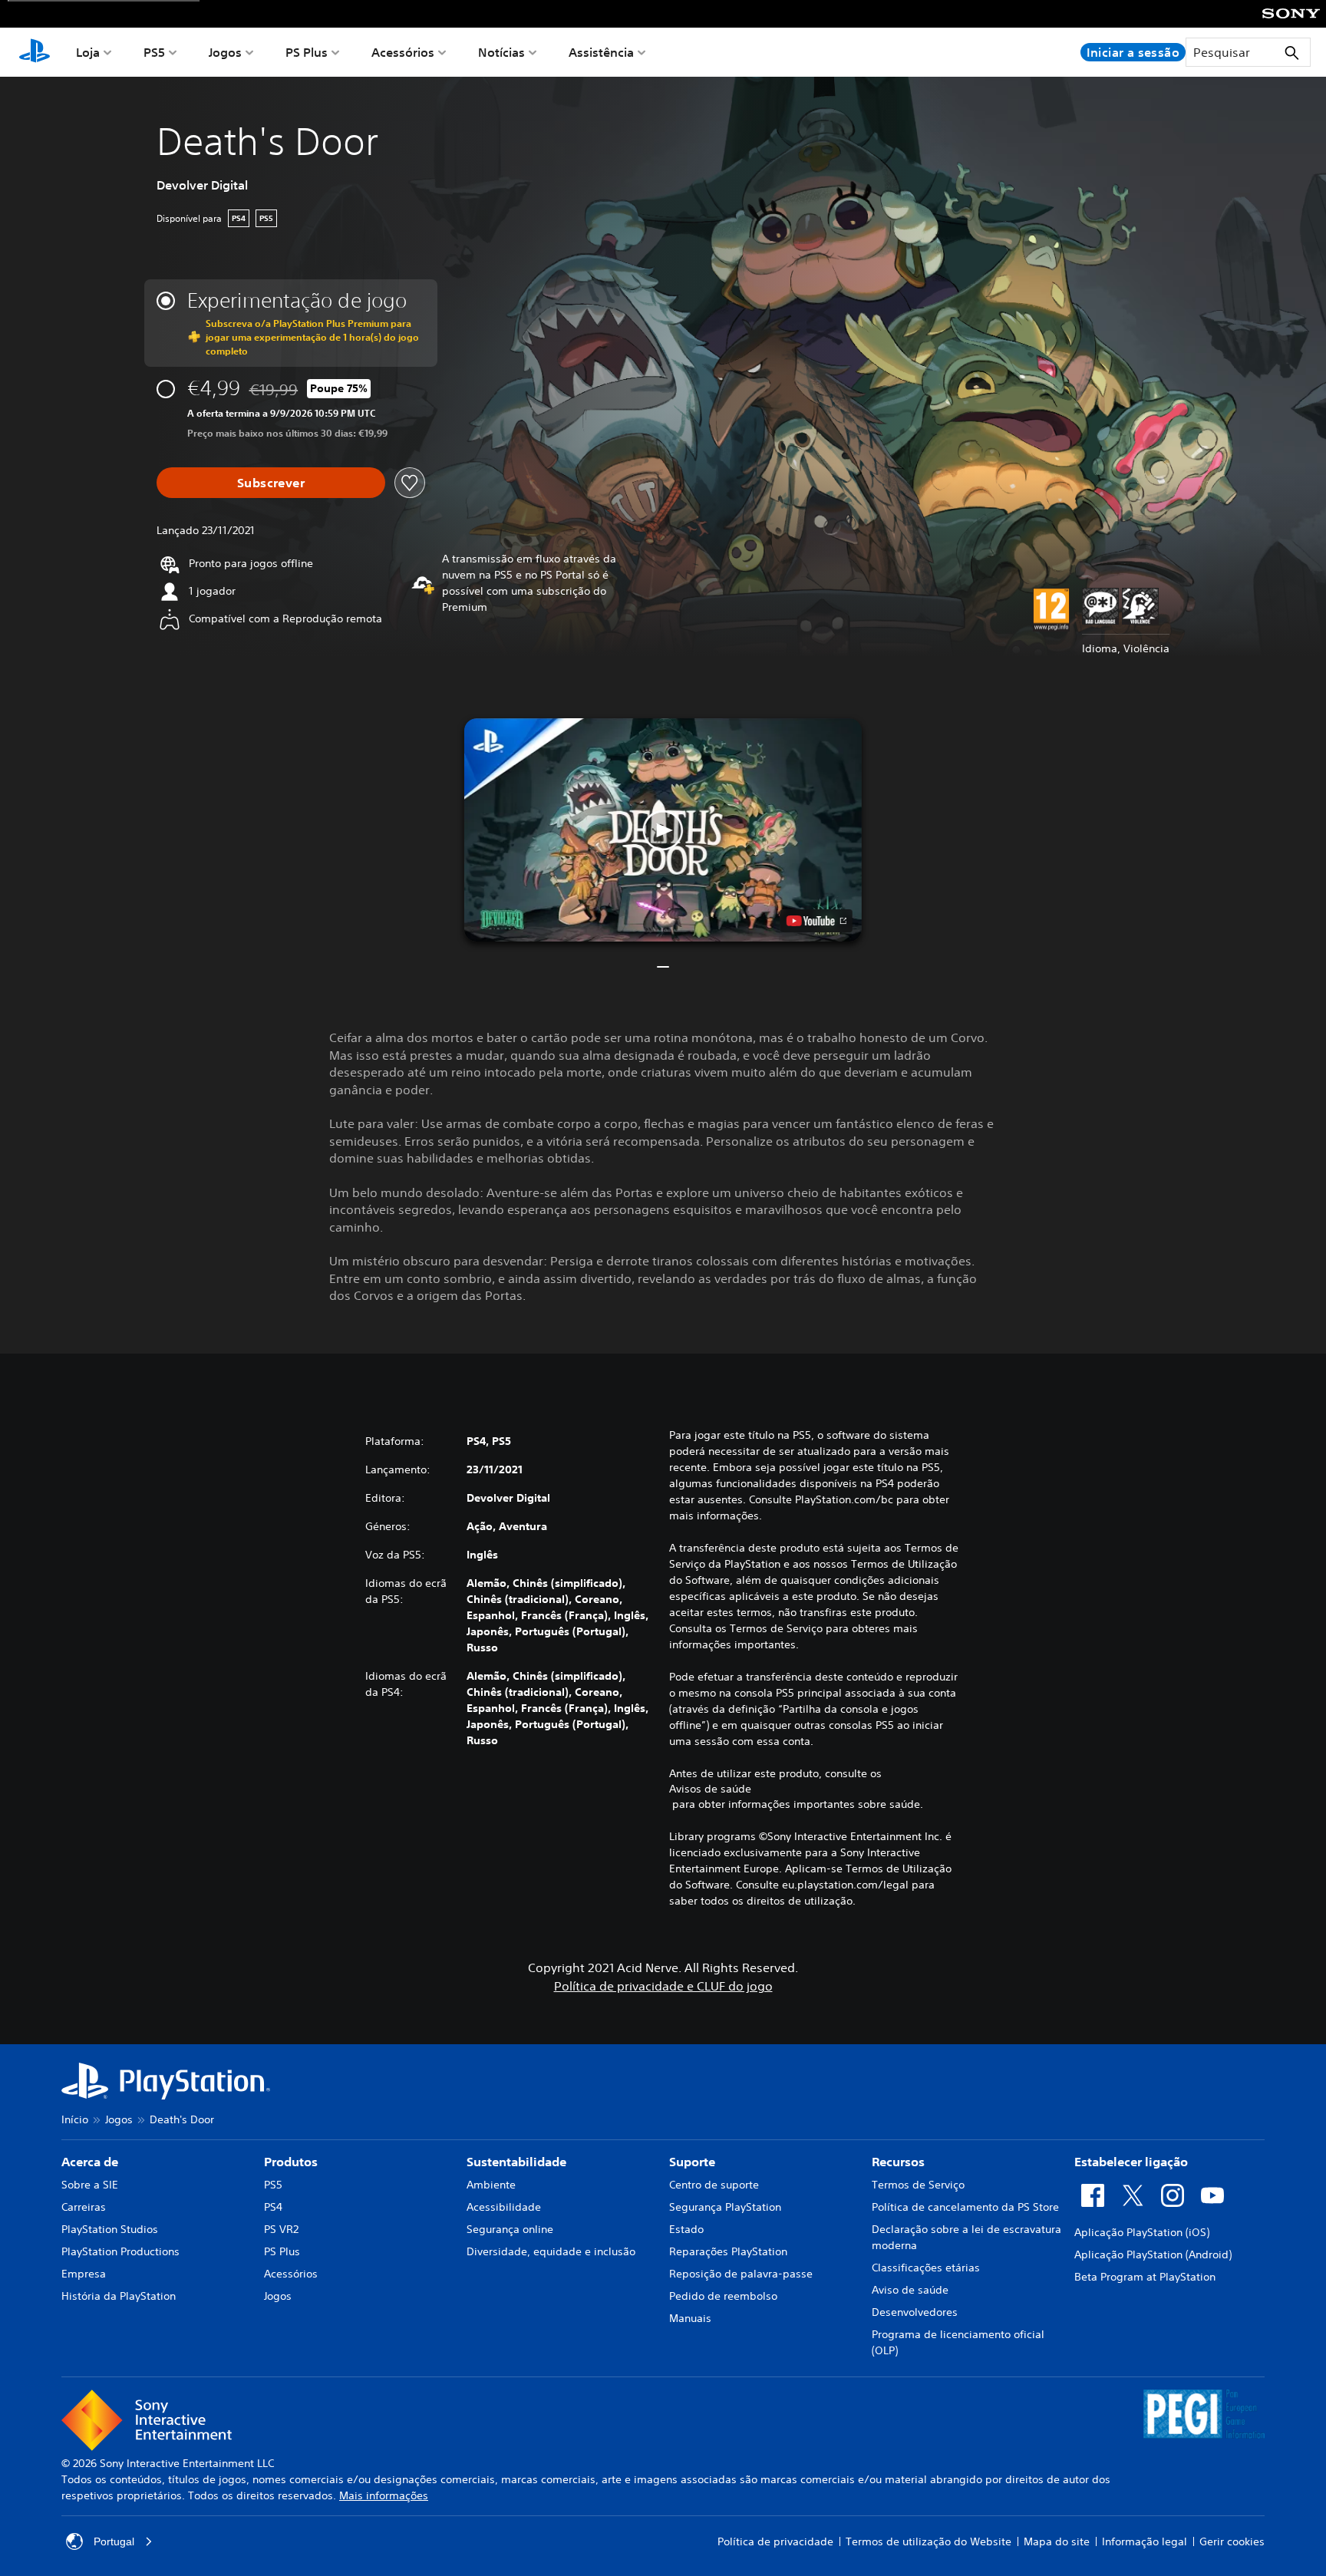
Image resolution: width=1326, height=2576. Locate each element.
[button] (663, 830)
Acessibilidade (504, 2207)
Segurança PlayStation (725, 2207)
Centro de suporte (714, 2185)
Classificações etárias (926, 2268)
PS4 (273, 2207)
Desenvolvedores (915, 2312)
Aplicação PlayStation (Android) (1153, 2254)
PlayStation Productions (120, 2251)
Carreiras (84, 2207)
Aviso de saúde (910, 2290)
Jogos (225, 52)
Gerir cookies (1232, 2541)
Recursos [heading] (898, 2162)
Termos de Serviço (918, 2185)
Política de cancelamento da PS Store (965, 2207)
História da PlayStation (119, 2296)
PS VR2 (281, 2229)
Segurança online (510, 2229)
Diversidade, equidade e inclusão (551, 2251)
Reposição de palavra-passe (741, 2274)
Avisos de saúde (710, 1789)
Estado (686, 2229)
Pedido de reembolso (723, 2296)
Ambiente (491, 2185)
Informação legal (1145, 2541)
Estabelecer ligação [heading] (1131, 2162)
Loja (88, 52)
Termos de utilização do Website (929, 2541)
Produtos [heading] (291, 2162)
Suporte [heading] (692, 2162)
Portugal (114, 2541)
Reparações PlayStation (728, 2251)
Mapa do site (1057, 2541)
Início (75, 2119)
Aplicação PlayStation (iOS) (1142, 2232)
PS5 (154, 52)
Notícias (501, 52)
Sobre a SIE (90, 2185)
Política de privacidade (775, 2541)
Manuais (690, 2318)
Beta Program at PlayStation (1145, 2277)
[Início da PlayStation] (35, 52)
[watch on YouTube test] (816, 921)
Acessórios (403, 52)
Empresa (84, 2274)
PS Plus (307, 52)
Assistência (601, 52)
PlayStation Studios (110, 2229)
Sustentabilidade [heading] (516, 2162)
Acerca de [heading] (90, 2162)
